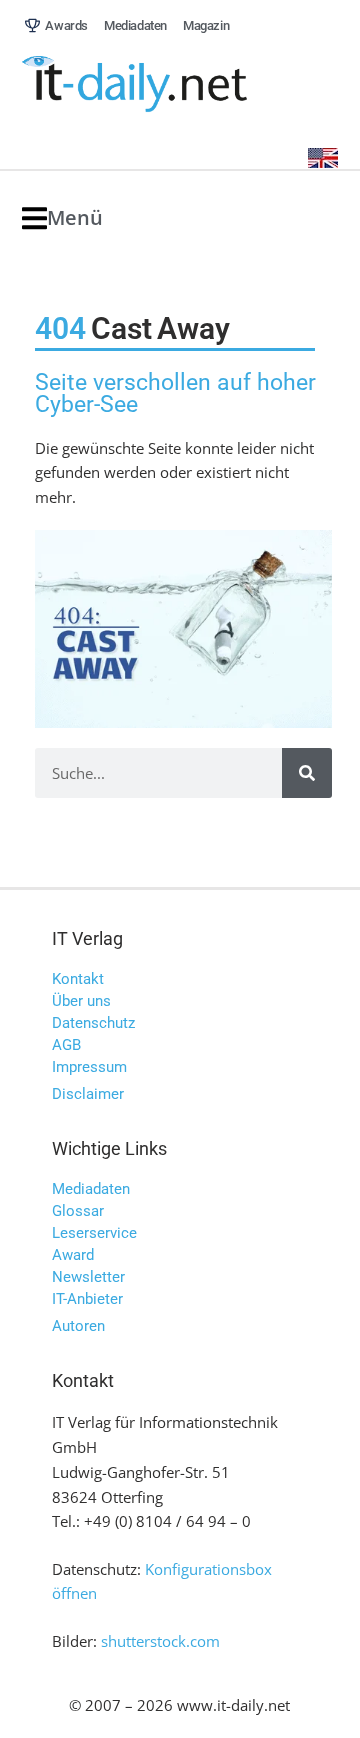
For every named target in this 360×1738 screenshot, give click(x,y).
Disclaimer (88, 1094)
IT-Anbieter (87, 1299)
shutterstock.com (160, 1641)
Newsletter (88, 1277)
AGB (66, 1045)
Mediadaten (91, 1189)
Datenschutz (93, 1023)
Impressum (89, 1067)
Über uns (81, 1001)
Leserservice (94, 1233)
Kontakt (78, 979)
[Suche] (307, 773)
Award (73, 1255)
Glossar (78, 1211)
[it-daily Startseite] (172, 84)
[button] (62, 218)
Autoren (78, 1326)
